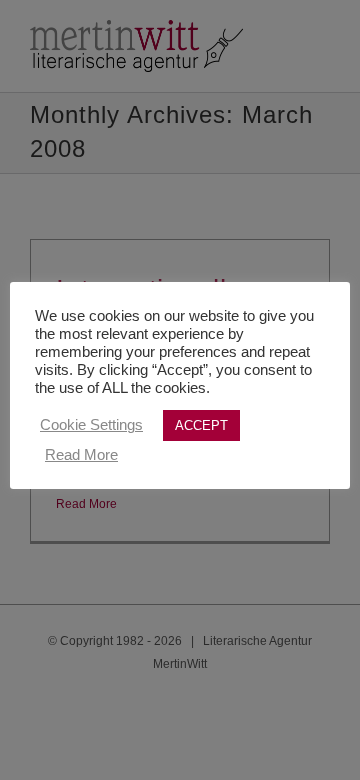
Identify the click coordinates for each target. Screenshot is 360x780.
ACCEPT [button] (201, 425)
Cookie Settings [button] (91, 425)
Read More (81, 455)
